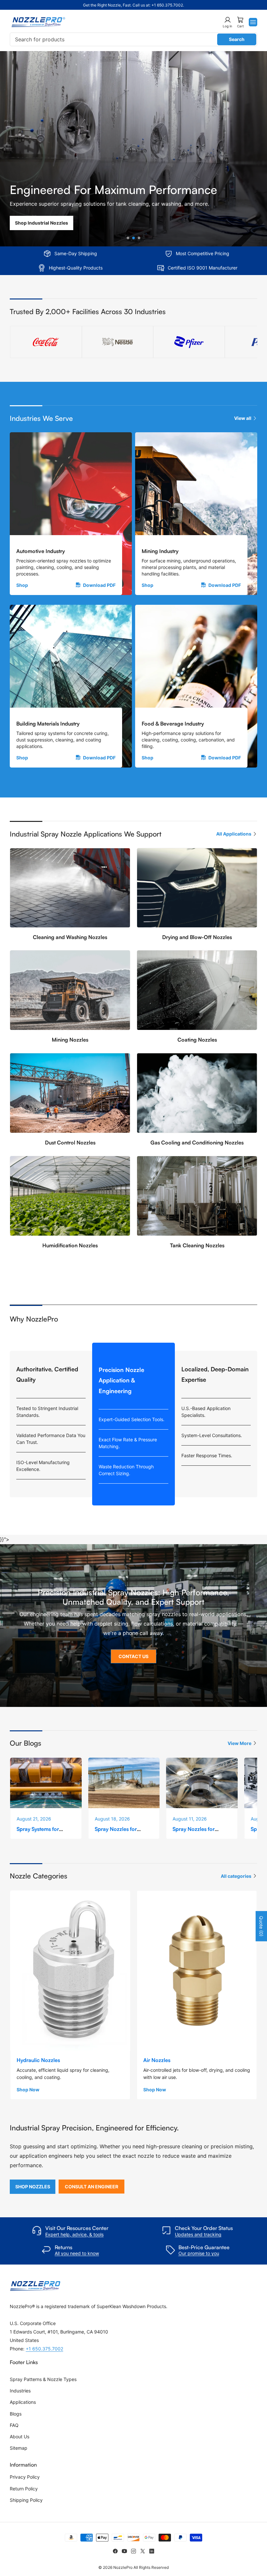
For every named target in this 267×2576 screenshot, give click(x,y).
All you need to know (77, 2253)
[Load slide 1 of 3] (128, 238)
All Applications (234, 834)
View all (243, 418)
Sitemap (19, 2448)
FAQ (14, 2425)
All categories (236, 1876)
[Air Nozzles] (197, 1971)
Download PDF (99, 585)
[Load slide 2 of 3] (134, 238)
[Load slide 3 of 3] (139, 238)
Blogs (16, 2414)
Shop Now (28, 2090)
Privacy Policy (25, 2477)
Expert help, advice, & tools (74, 2234)
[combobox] (133, 39)
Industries (20, 2391)
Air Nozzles (157, 2060)
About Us (20, 2437)
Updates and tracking (198, 2234)
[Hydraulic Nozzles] (70, 1971)
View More (239, 1743)
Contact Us (133, 1656)
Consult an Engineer (91, 2187)
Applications (23, 2402)
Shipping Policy (26, 2500)
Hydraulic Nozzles (38, 2060)
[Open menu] (253, 22)
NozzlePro (123, 2567)
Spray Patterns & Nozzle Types (43, 2379)
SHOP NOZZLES (33, 2187)
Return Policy (24, 2489)
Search (237, 39)
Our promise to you (199, 2253)
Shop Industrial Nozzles (42, 223)
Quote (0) (261, 1926)
